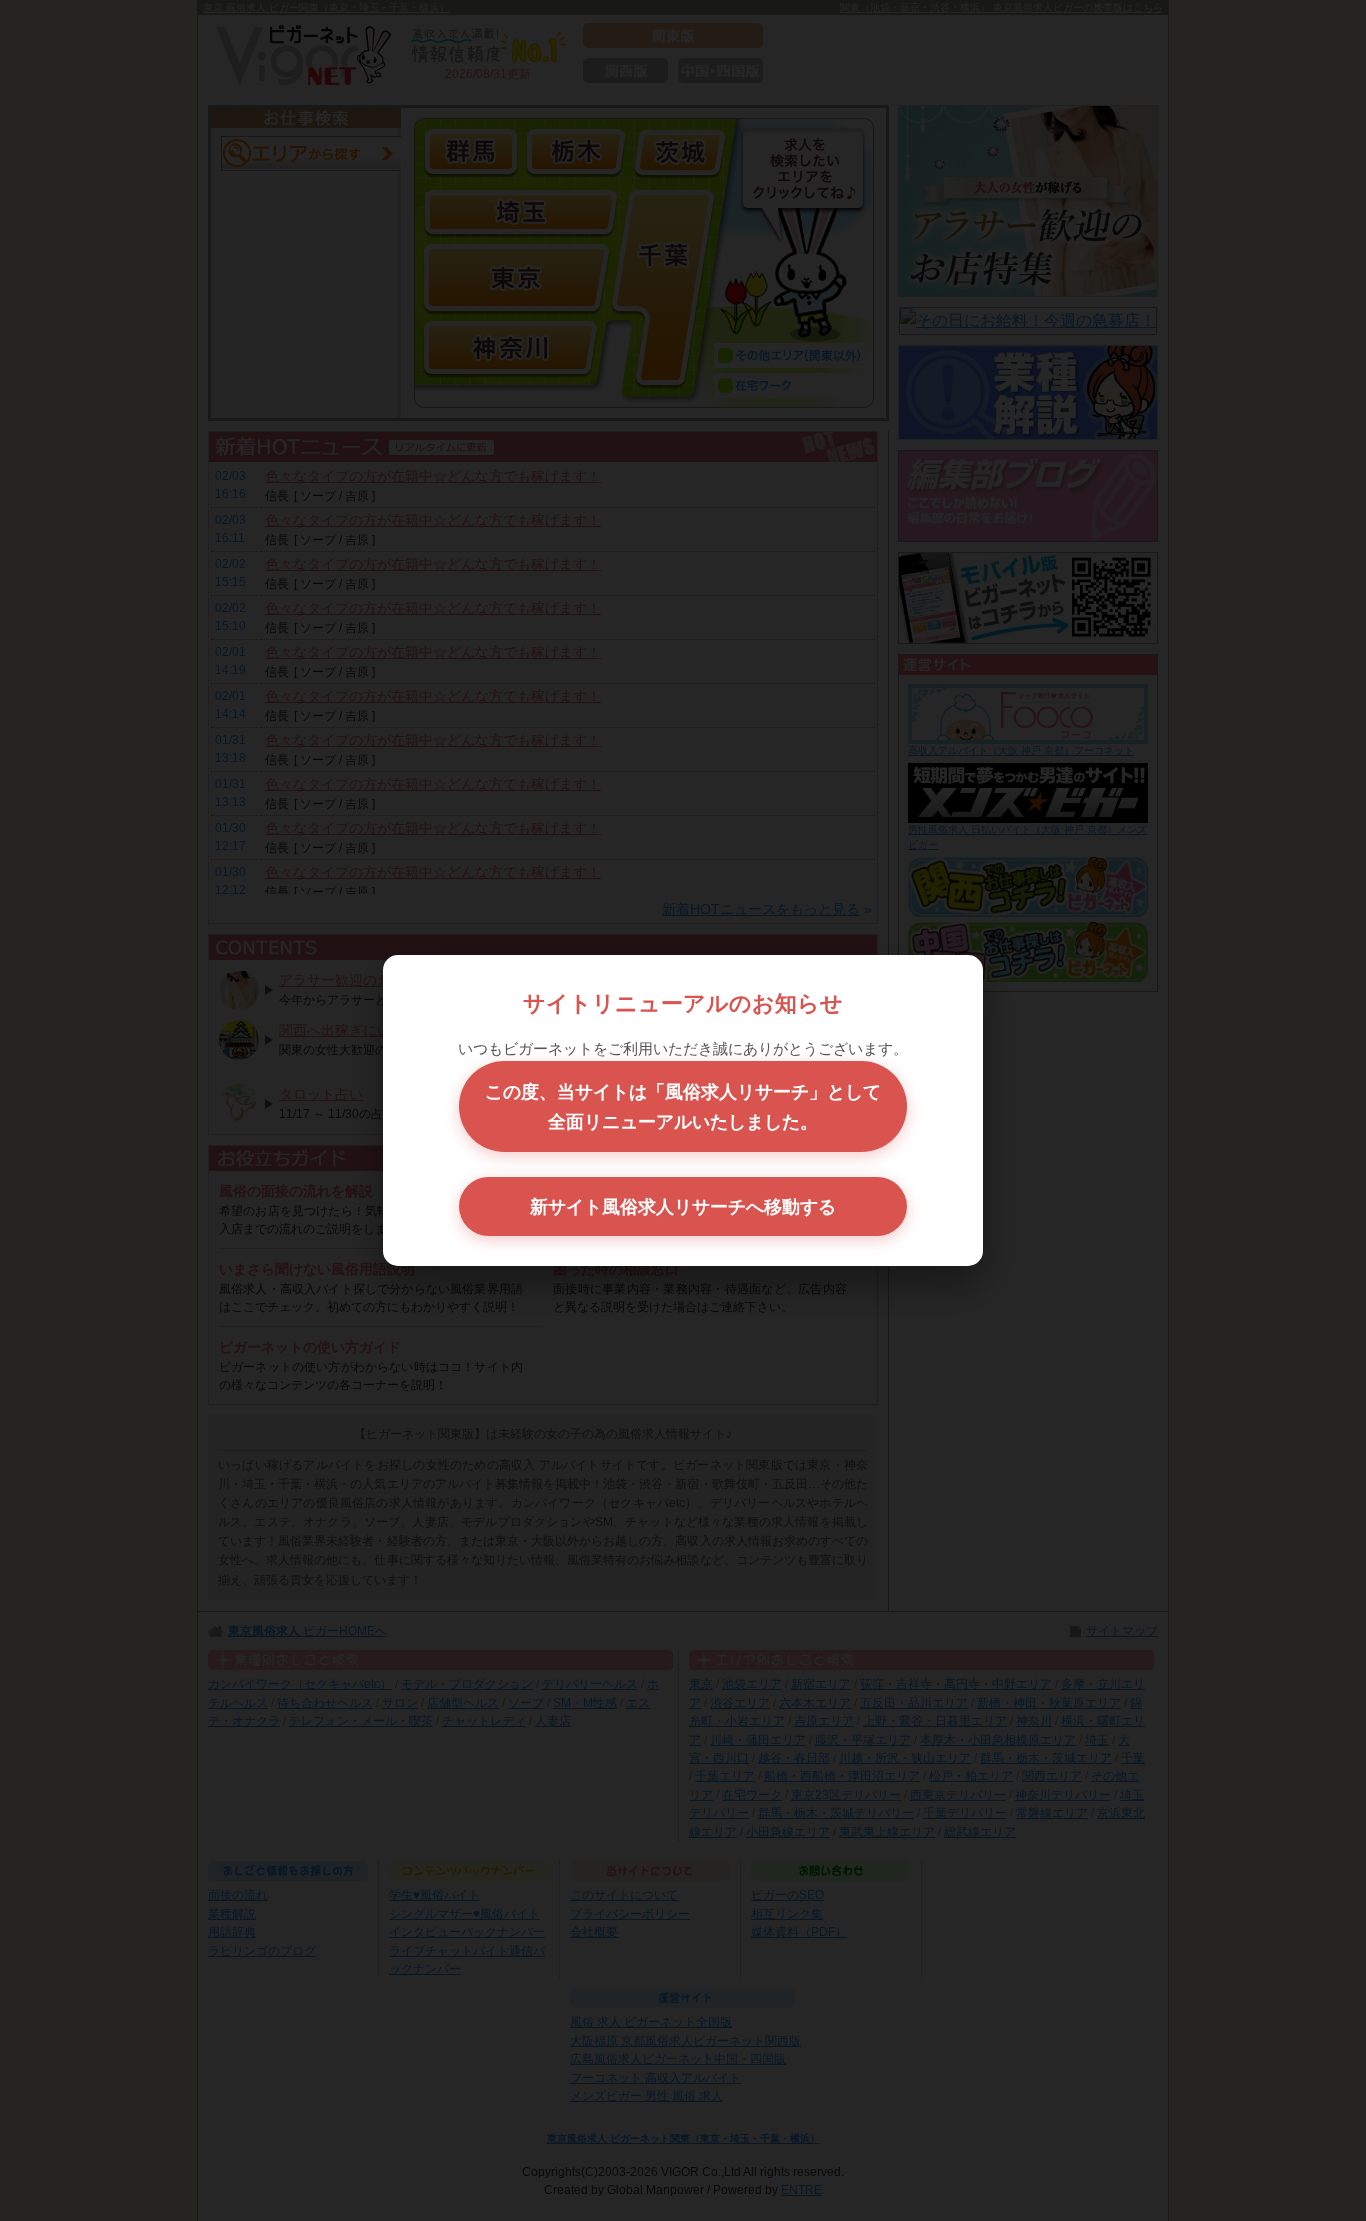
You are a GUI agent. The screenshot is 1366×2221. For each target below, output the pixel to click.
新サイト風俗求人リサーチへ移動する (683, 1206)
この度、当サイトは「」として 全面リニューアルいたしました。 (683, 1106)
